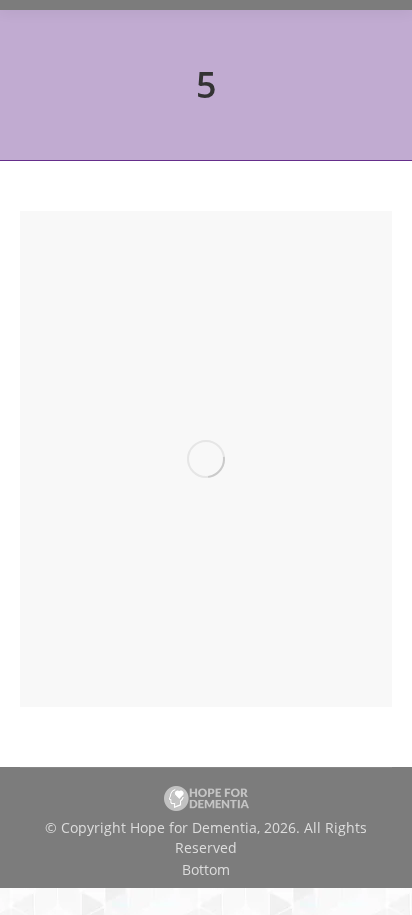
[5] (206, 459)
